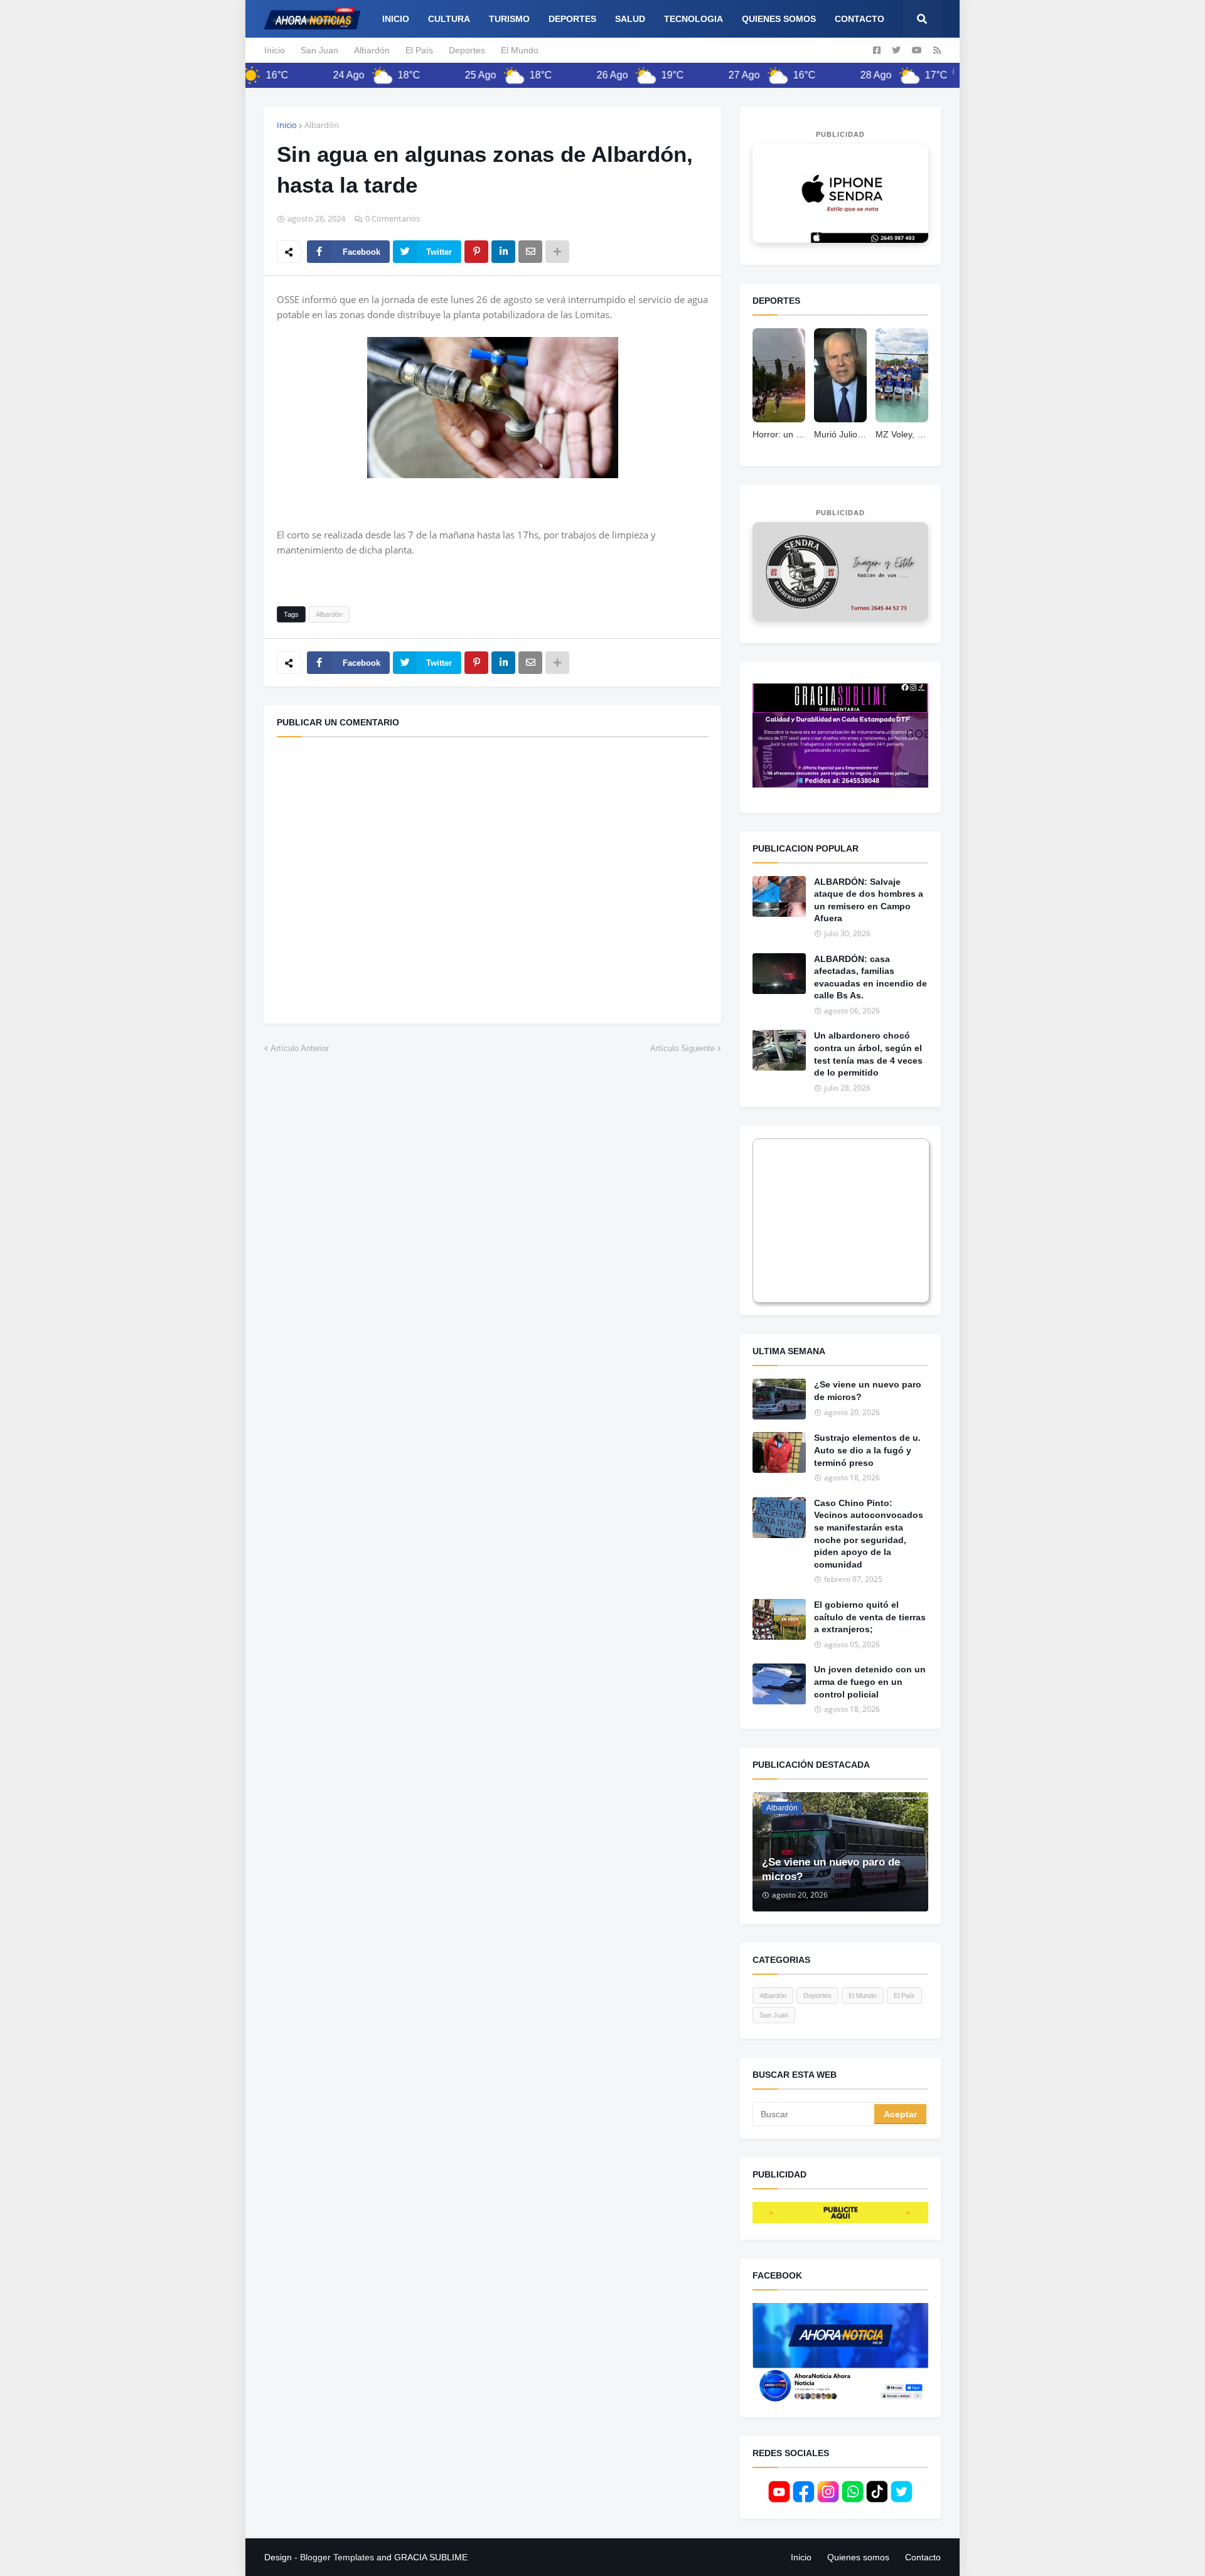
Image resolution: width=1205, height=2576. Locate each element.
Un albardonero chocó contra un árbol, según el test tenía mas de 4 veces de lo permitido (868, 1054)
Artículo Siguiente (683, 1048)
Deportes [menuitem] (572, 19)
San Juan (319, 50)
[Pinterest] (476, 252)
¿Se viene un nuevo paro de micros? (868, 1391)
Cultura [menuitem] (449, 19)
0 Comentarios (393, 218)
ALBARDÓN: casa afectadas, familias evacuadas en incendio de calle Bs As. (870, 977)
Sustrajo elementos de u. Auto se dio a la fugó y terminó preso (867, 1450)
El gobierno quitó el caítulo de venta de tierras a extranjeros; (870, 1617)
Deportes (467, 50)
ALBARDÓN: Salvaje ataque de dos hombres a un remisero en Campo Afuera (869, 900)
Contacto (923, 2557)
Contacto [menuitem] (860, 19)
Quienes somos (858, 2557)
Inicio (275, 50)
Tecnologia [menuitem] (694, 19)
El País (419, 50)
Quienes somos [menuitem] (779, 19)
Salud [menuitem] (630, 19)
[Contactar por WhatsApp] (840, 194)
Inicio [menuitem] (396, 19)
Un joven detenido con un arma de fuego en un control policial (870, 1681)
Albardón (372, 50)
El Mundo (520, 50)
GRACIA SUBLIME (431, 2557)
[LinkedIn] (503, 252)
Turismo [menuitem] (509, 19)
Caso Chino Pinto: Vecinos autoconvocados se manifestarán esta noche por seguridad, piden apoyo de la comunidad (869, 1534)
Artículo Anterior (300, 1048)
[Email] (530, 252)
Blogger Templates (337, 2557)
